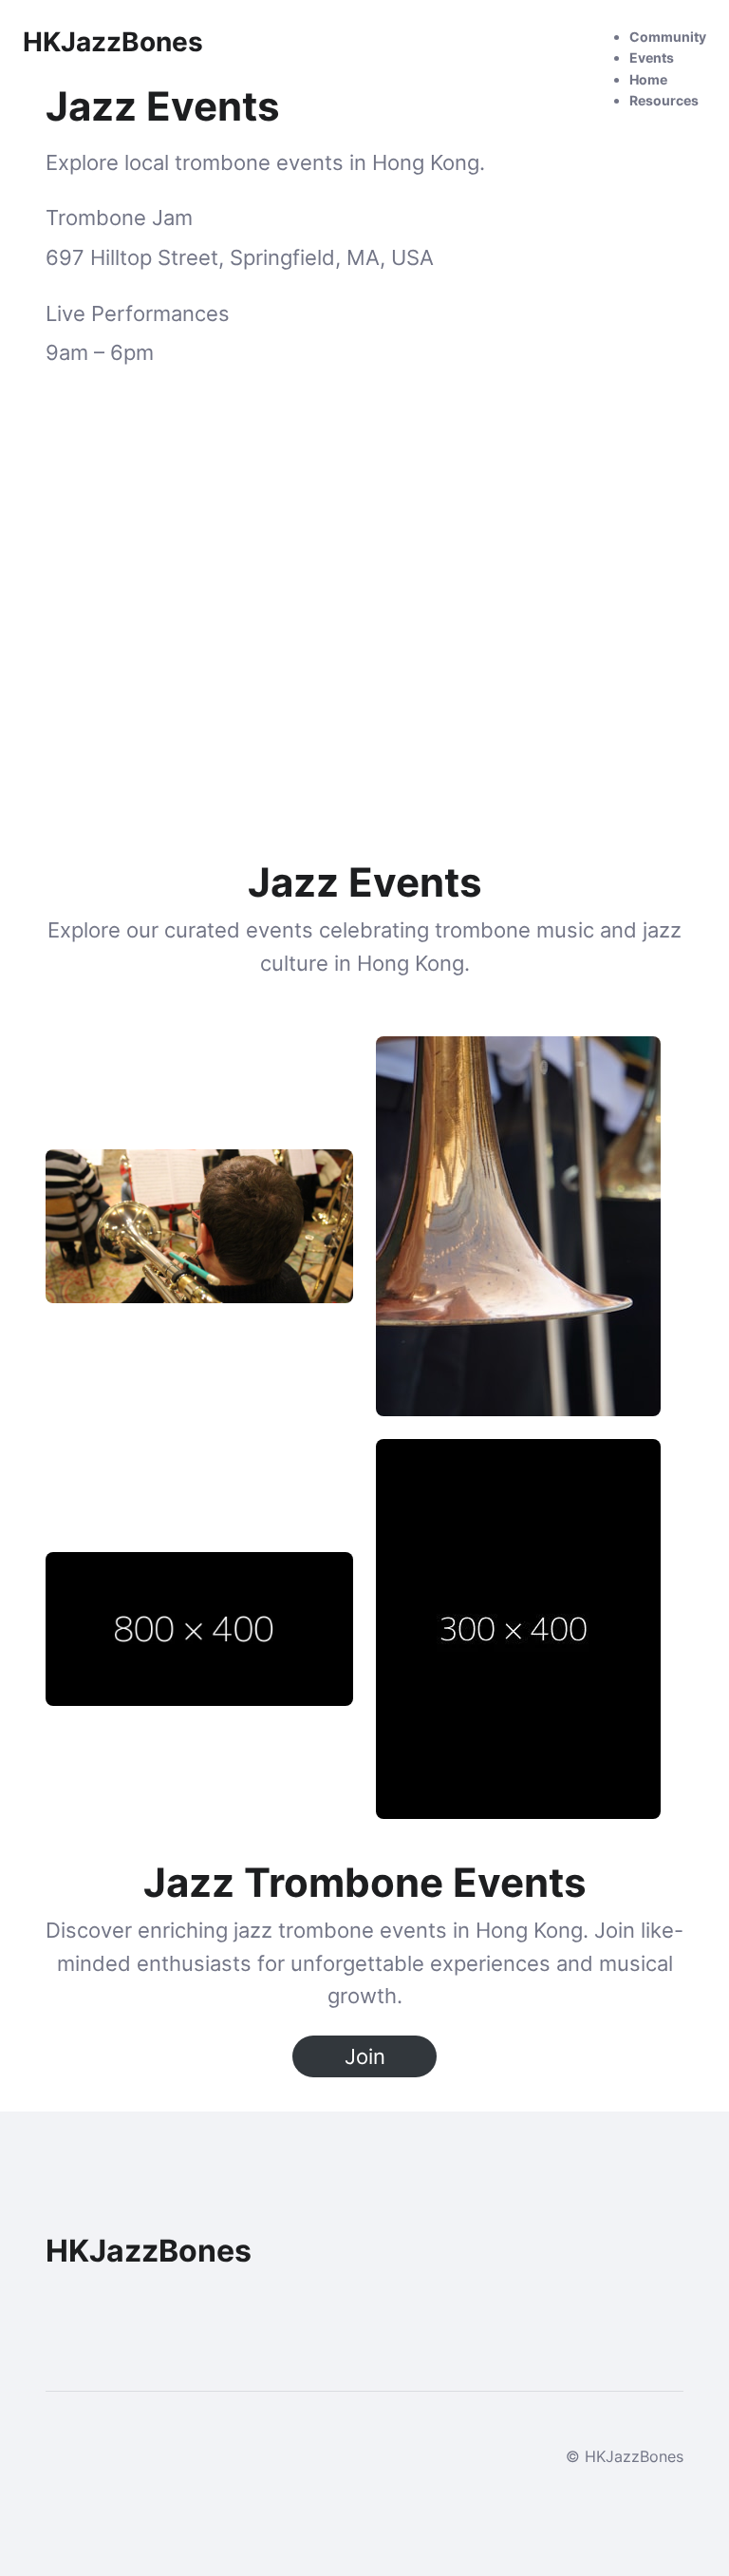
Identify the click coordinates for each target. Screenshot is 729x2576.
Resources (664, 100)
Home (648, 79)
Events (652, 57)
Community (668, 37)
